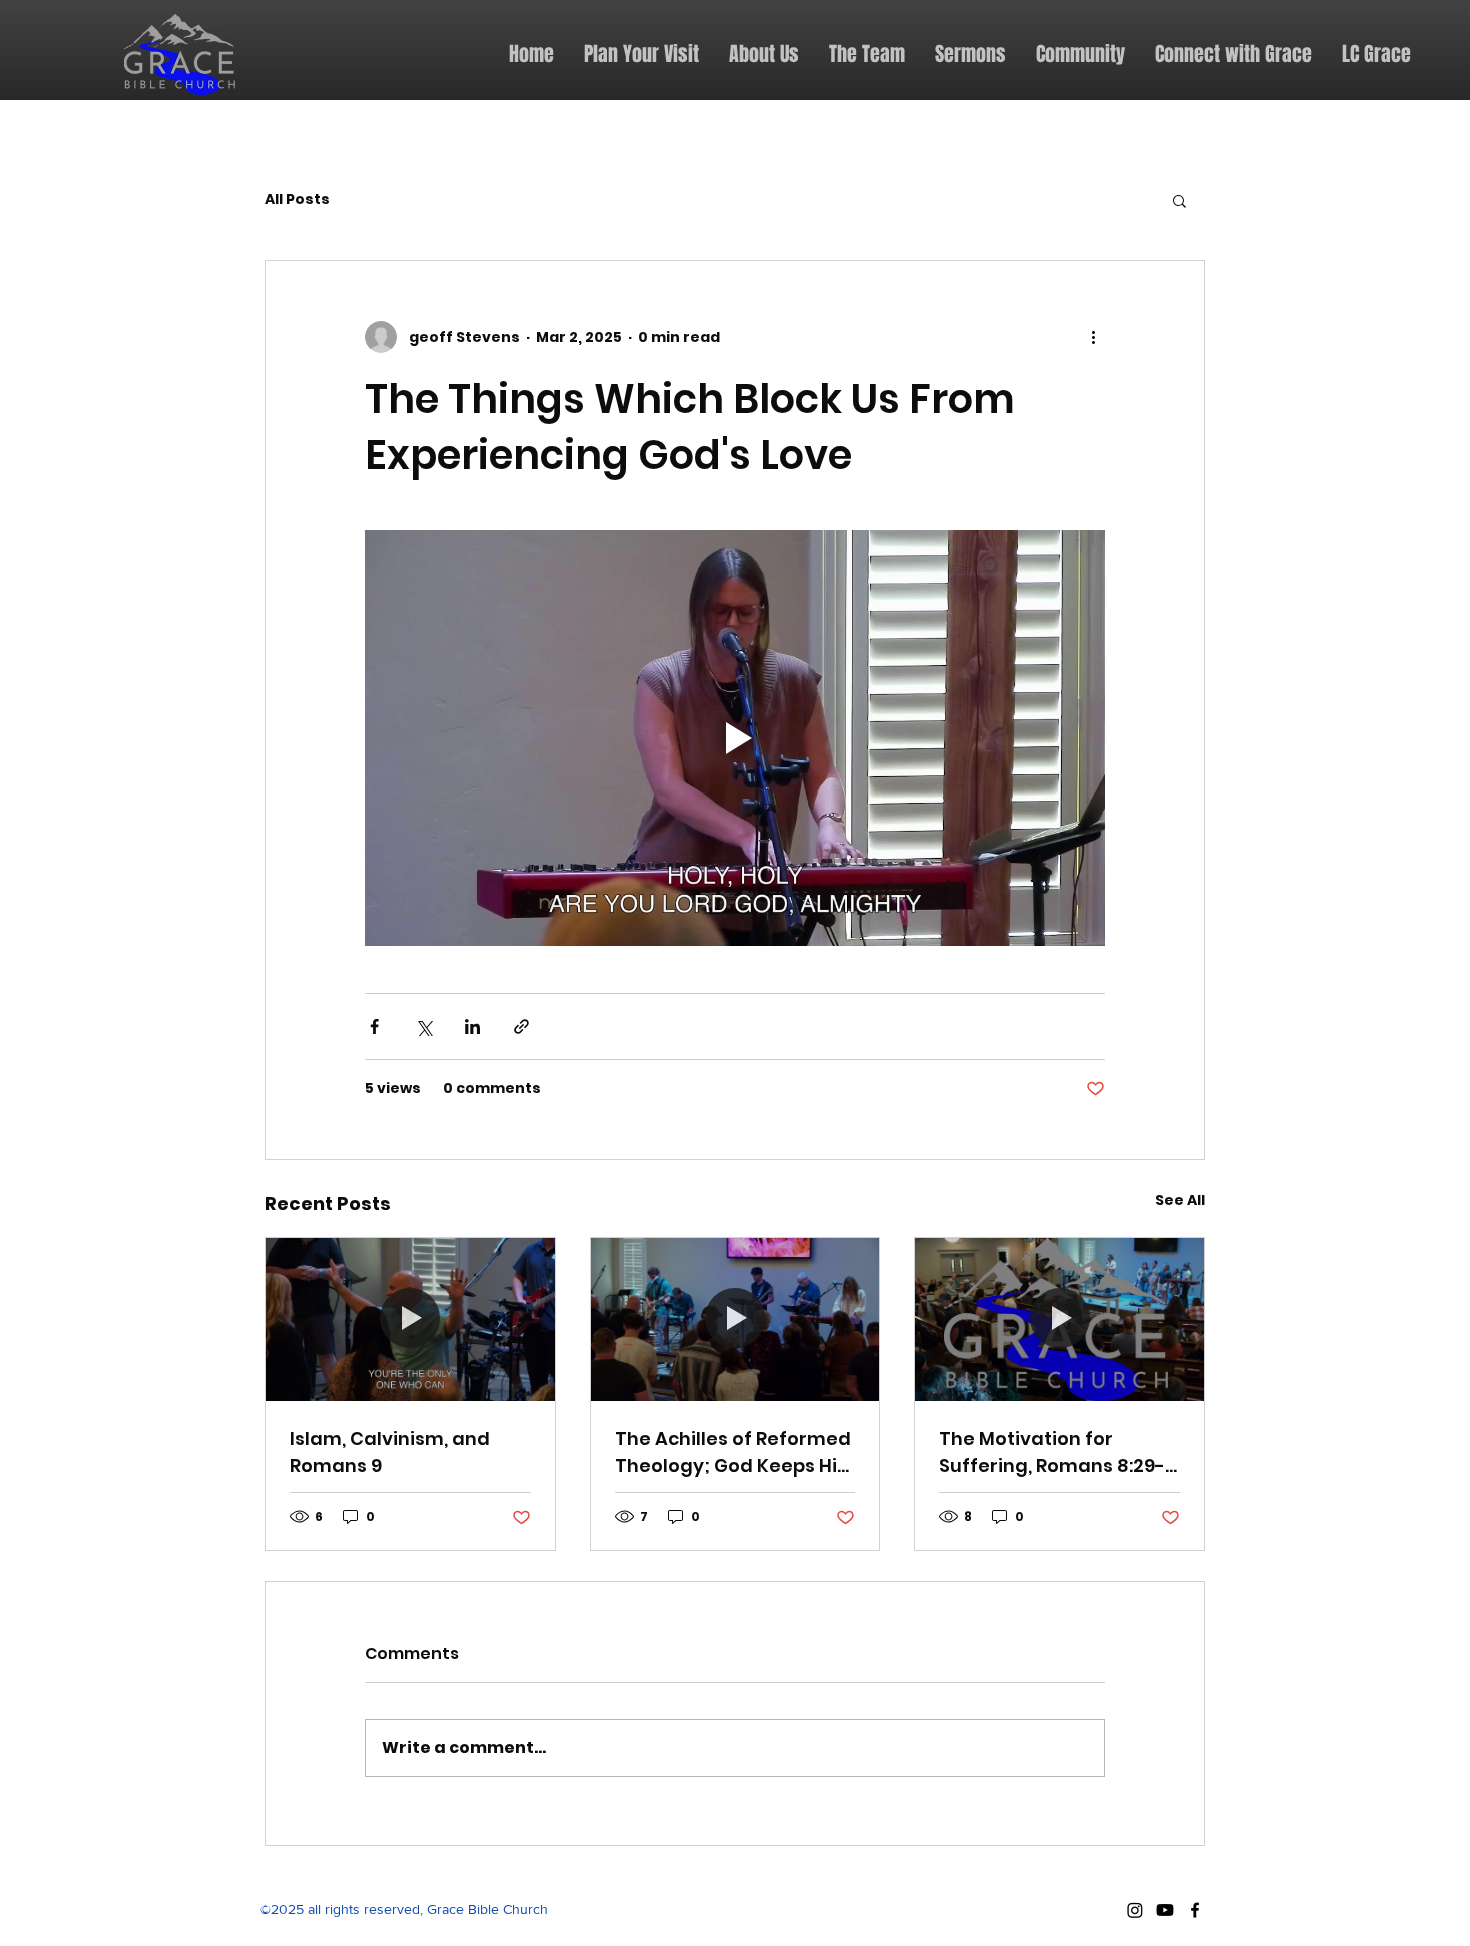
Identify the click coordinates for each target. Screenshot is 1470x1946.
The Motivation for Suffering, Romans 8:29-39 (1052, 1452)
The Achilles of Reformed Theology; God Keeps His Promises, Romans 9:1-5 (733, 1452)
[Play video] (735, 738)
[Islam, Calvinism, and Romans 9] (410, 1319)
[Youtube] (1165, 1910)
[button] (1179, 200)
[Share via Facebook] (374, 1026)
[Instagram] (1135, 1910)
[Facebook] (1195, 1910)
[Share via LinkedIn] (472, 1026)
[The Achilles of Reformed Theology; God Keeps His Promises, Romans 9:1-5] (735, 1319)
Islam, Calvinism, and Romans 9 (390, 1452)
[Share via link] (521, 1026)
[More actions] (1093, 337)
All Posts (297, 199)
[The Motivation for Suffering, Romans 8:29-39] (1059, 1319)
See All (1180, 1200)
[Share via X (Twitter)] (423, 1026)
